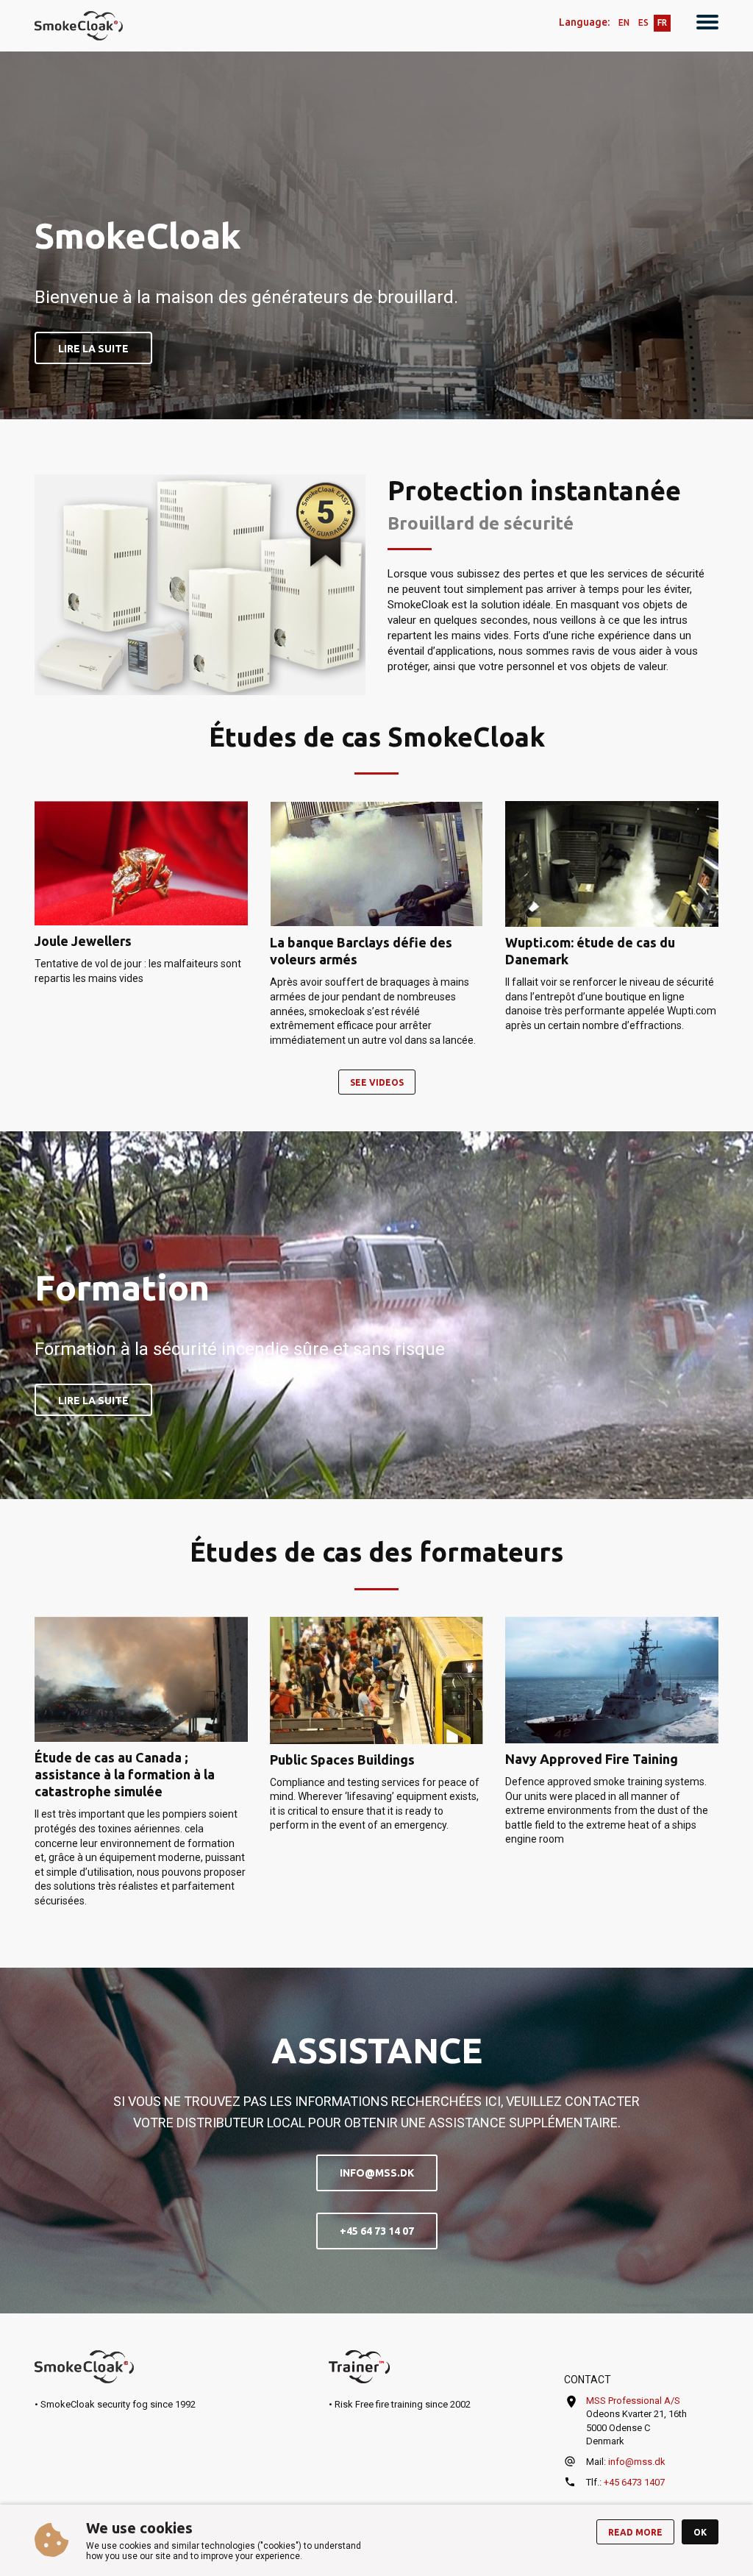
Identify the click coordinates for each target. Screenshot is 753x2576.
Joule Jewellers (83, 941)
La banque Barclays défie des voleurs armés (361, 951)
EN (624, 22)
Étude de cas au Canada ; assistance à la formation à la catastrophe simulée (125, 1774)
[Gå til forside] (79, 26)
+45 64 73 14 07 (377, 2231)
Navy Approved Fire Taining (592, 1759)
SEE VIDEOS (377, 1082)
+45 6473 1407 (634, 2482)
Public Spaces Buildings (342, 1760)
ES (643, 22)
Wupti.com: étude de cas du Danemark (590, 951)
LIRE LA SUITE (93, 349)
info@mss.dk (377, 2173)
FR (662, 22)
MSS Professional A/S (633, 2401)
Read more (635, 2532)
